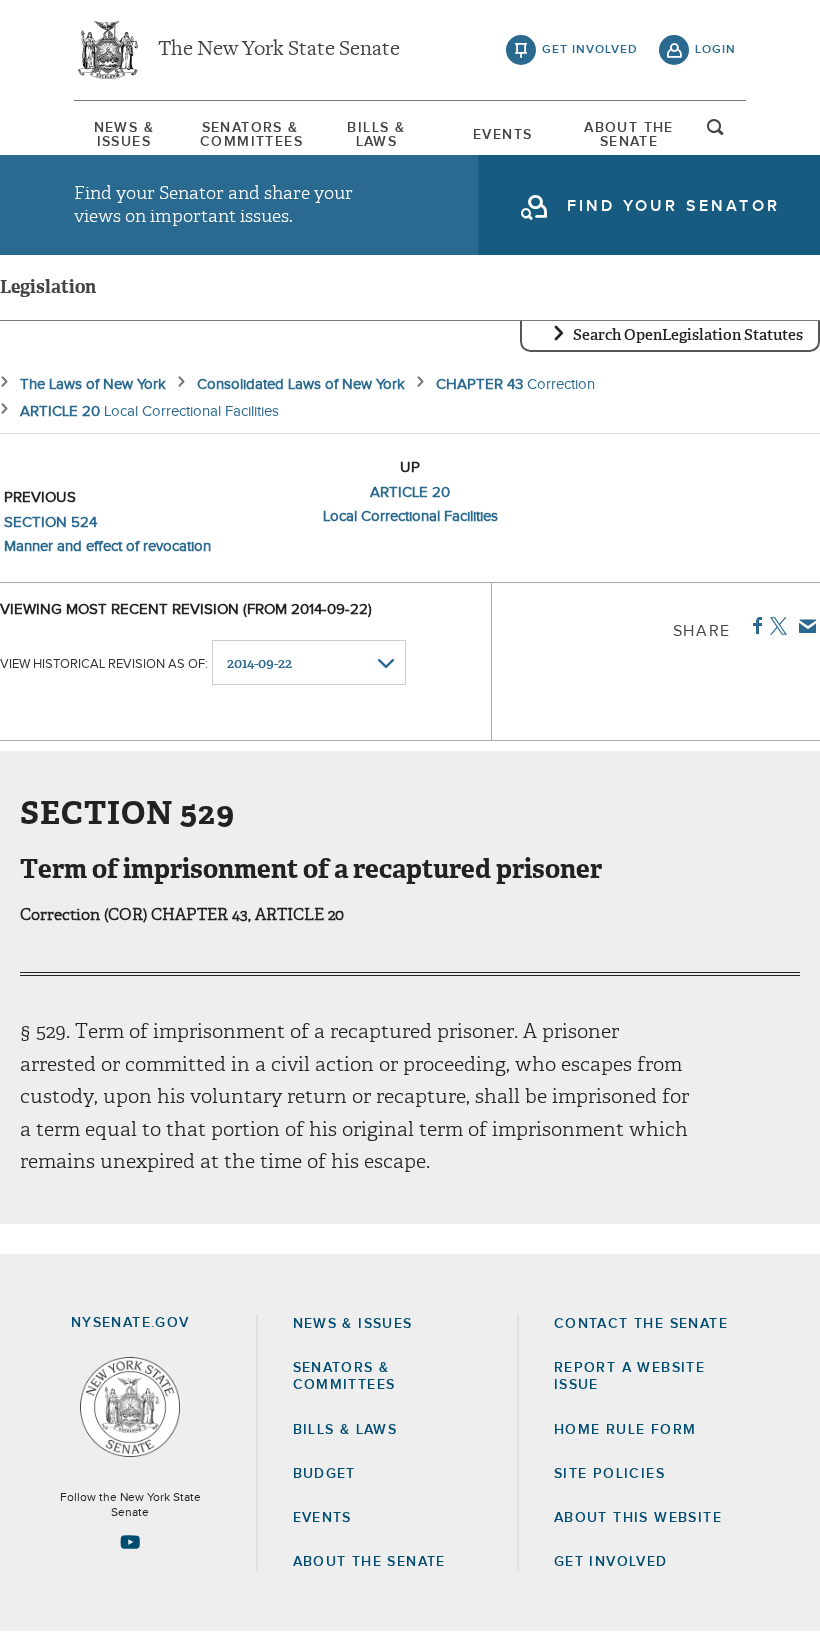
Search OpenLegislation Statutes (688, 335)
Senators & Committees (250, 135)
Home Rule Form (625, 1430)
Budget (324, 1474)
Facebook (753, 626)
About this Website (638, 1518)
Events (502, 135)
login (715, 50)
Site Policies (609, 1474)
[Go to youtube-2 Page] (130, 1542)
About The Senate (629, 135)
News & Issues (124, 135)
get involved (590, 50)
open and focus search (716, 133)
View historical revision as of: (104, 664)
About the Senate (369, 1562)
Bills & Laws (376, 135)
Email (803, 626)
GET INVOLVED (611, 1562)
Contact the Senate (641, 1324)
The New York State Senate (279, 50)
